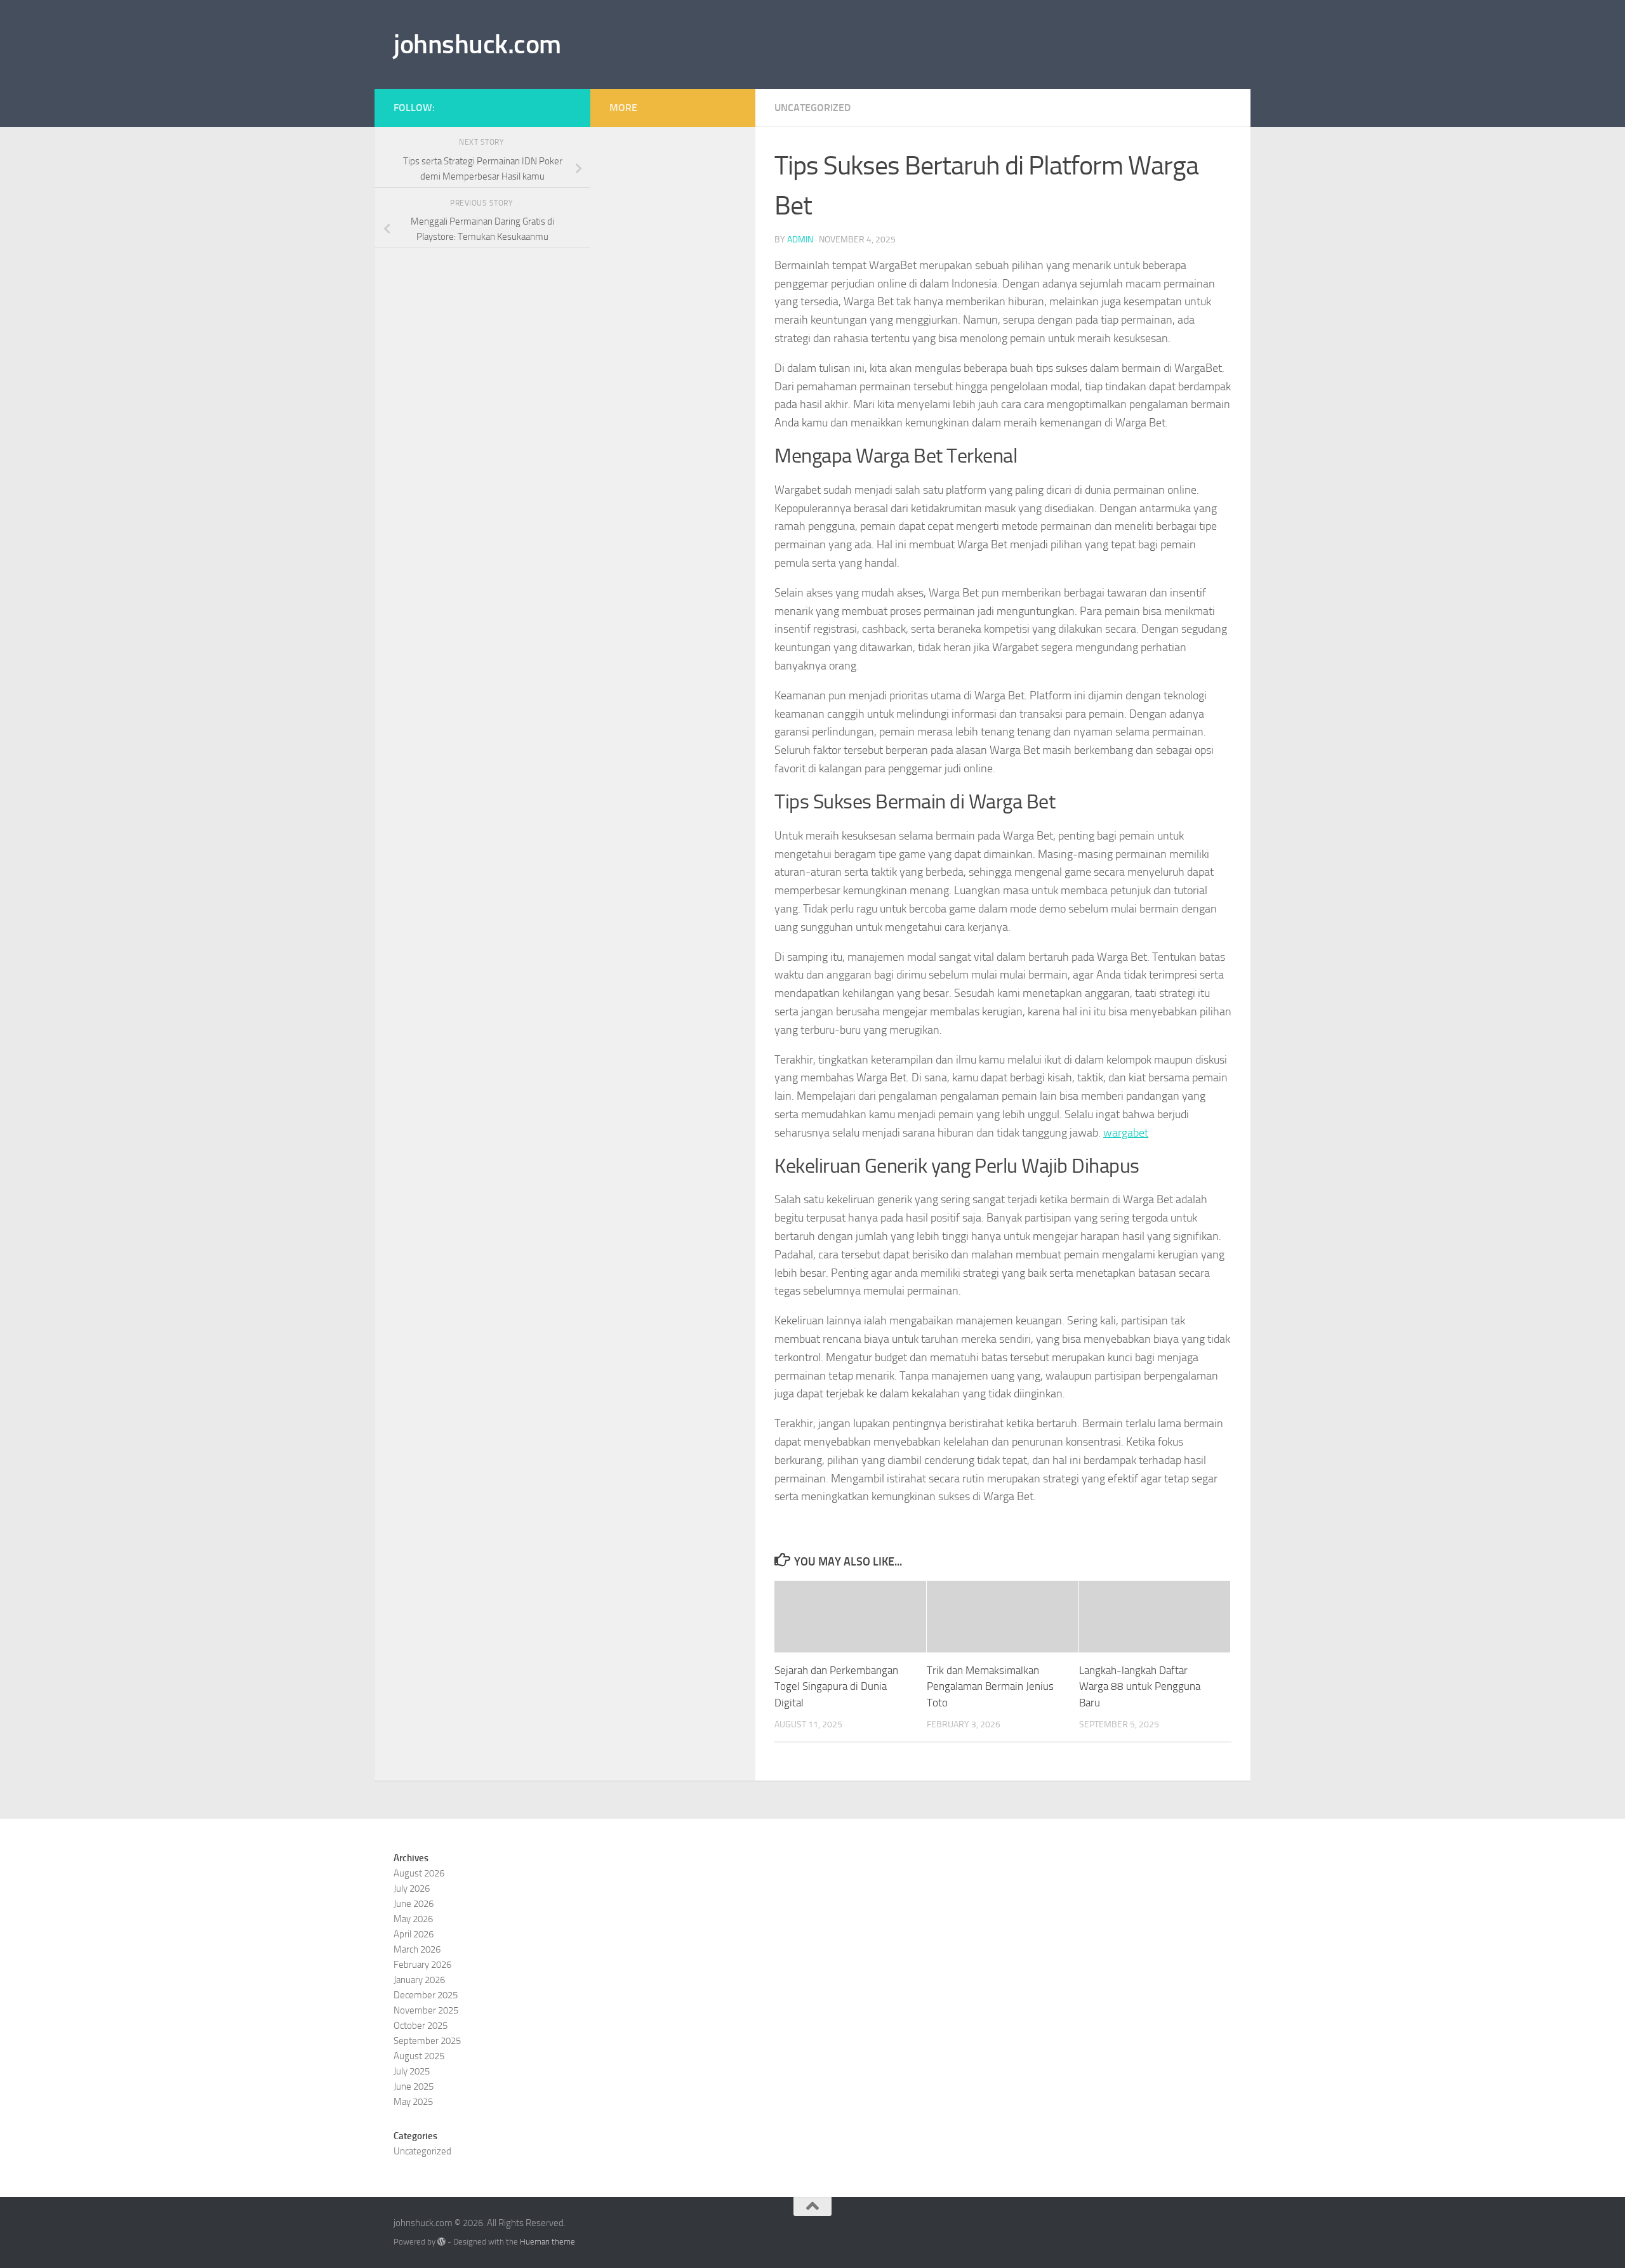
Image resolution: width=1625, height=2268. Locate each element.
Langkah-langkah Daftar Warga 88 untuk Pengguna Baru (1140, 1686)
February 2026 (422, 1965)
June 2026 (414, 1904)
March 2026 (417, 1949)
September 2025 (427, 2041)
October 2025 (421, 2026)
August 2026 (419, 1873)
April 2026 (414, 1934)
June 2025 (414, 2087)
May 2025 (413, 2102)
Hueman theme (547, 2242)
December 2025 (426, 1995)
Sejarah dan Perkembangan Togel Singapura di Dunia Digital (836, 1686)
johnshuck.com (477, 44)
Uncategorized (812, 108)
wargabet (1126, 1133)
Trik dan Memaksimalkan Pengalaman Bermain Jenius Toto (990, 1686)
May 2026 (413, 1919)
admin (800, 240)
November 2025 (426, 2010)
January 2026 (419, 1980)
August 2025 (419, 2056)
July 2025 (412, 2071)
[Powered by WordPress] (441, 2242)
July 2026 (412, 1889)
